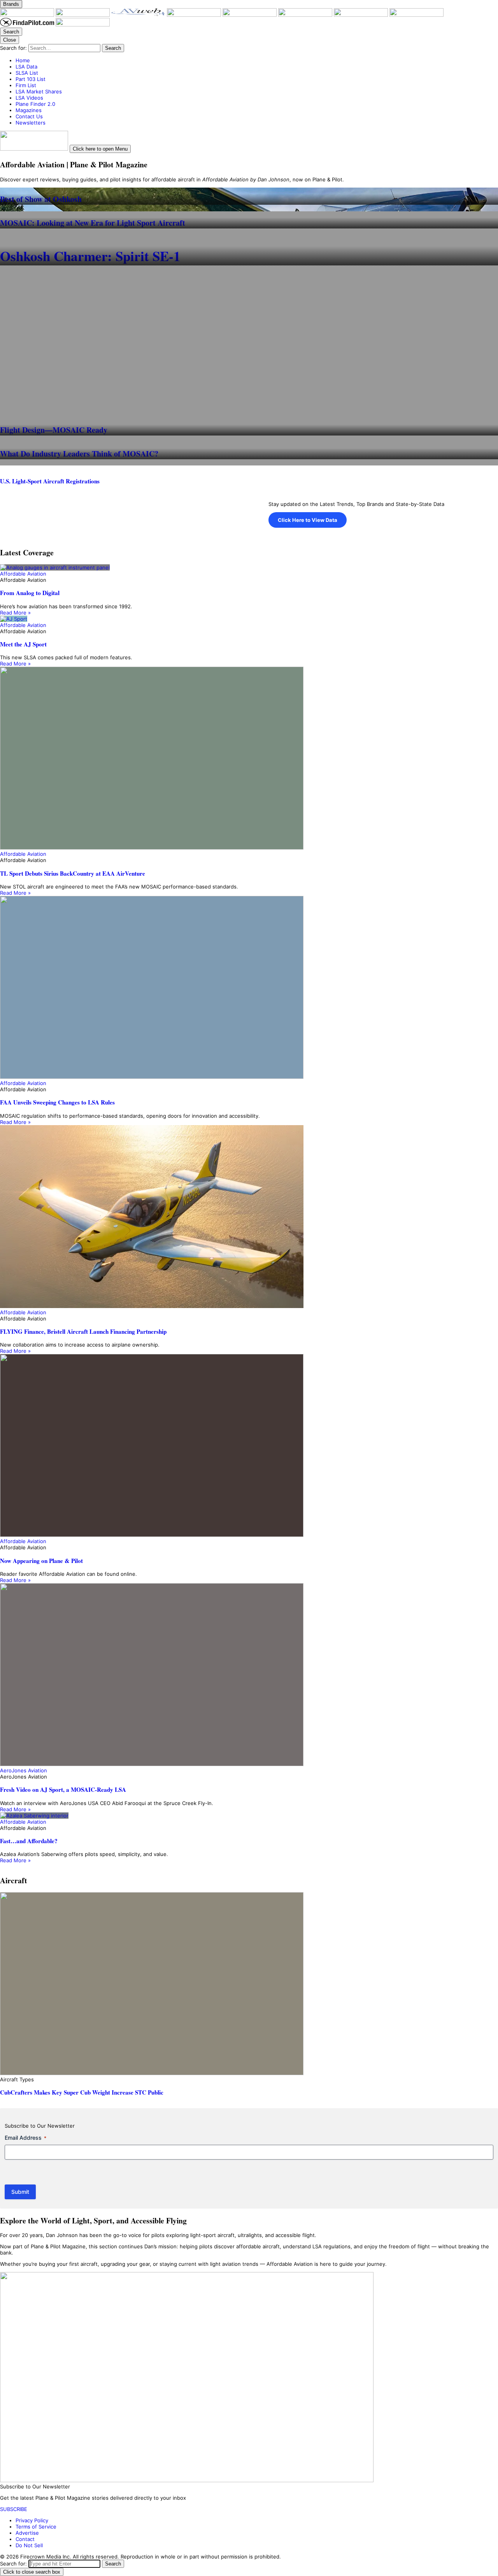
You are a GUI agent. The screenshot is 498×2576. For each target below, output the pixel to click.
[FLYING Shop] (83, 25)
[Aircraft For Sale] (250, 15)
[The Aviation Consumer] (362, 15)
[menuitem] (257, 60)
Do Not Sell (29, 2545)
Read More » (15, 613)
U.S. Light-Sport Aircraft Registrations (50, 481)
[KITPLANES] (306, 15)
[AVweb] (139, 15)
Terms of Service (36, 2527)
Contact (25, 2539)
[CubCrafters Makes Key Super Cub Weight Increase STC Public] (249, 1984)
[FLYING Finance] (416, 15)
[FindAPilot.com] (28, 25)
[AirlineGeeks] (195, 15)
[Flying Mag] (83, 15)
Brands (11, 4)
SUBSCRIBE (14, 2509)
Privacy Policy (32, 2520)
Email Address (25, 2138)
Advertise (27, 2533)
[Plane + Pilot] (28, 15)
